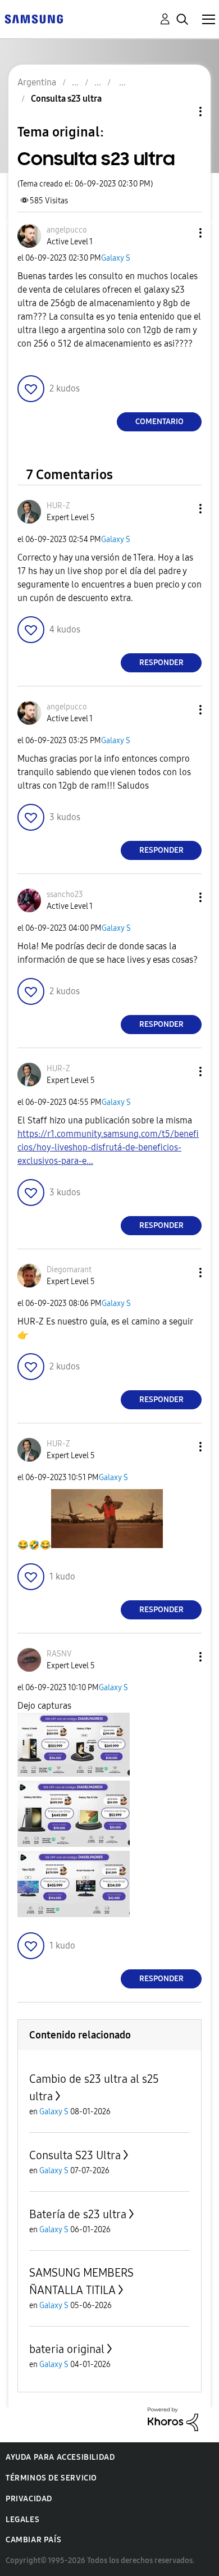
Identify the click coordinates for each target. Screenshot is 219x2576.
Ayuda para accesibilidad (60, 2457)
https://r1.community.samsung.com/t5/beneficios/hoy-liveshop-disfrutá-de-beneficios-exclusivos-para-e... (108, 1147)
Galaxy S (116, 258)
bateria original (67, 2349)
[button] (182, 233)
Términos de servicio (51, 2478)
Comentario (159, 422)
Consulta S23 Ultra (75, 2155)
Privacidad (29, 2499)
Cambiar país (33, 2540)
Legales (22, 2520)
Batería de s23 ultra (78, 2214)
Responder (161, 663)
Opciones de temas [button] (181, 111)
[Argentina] (34, 18)
